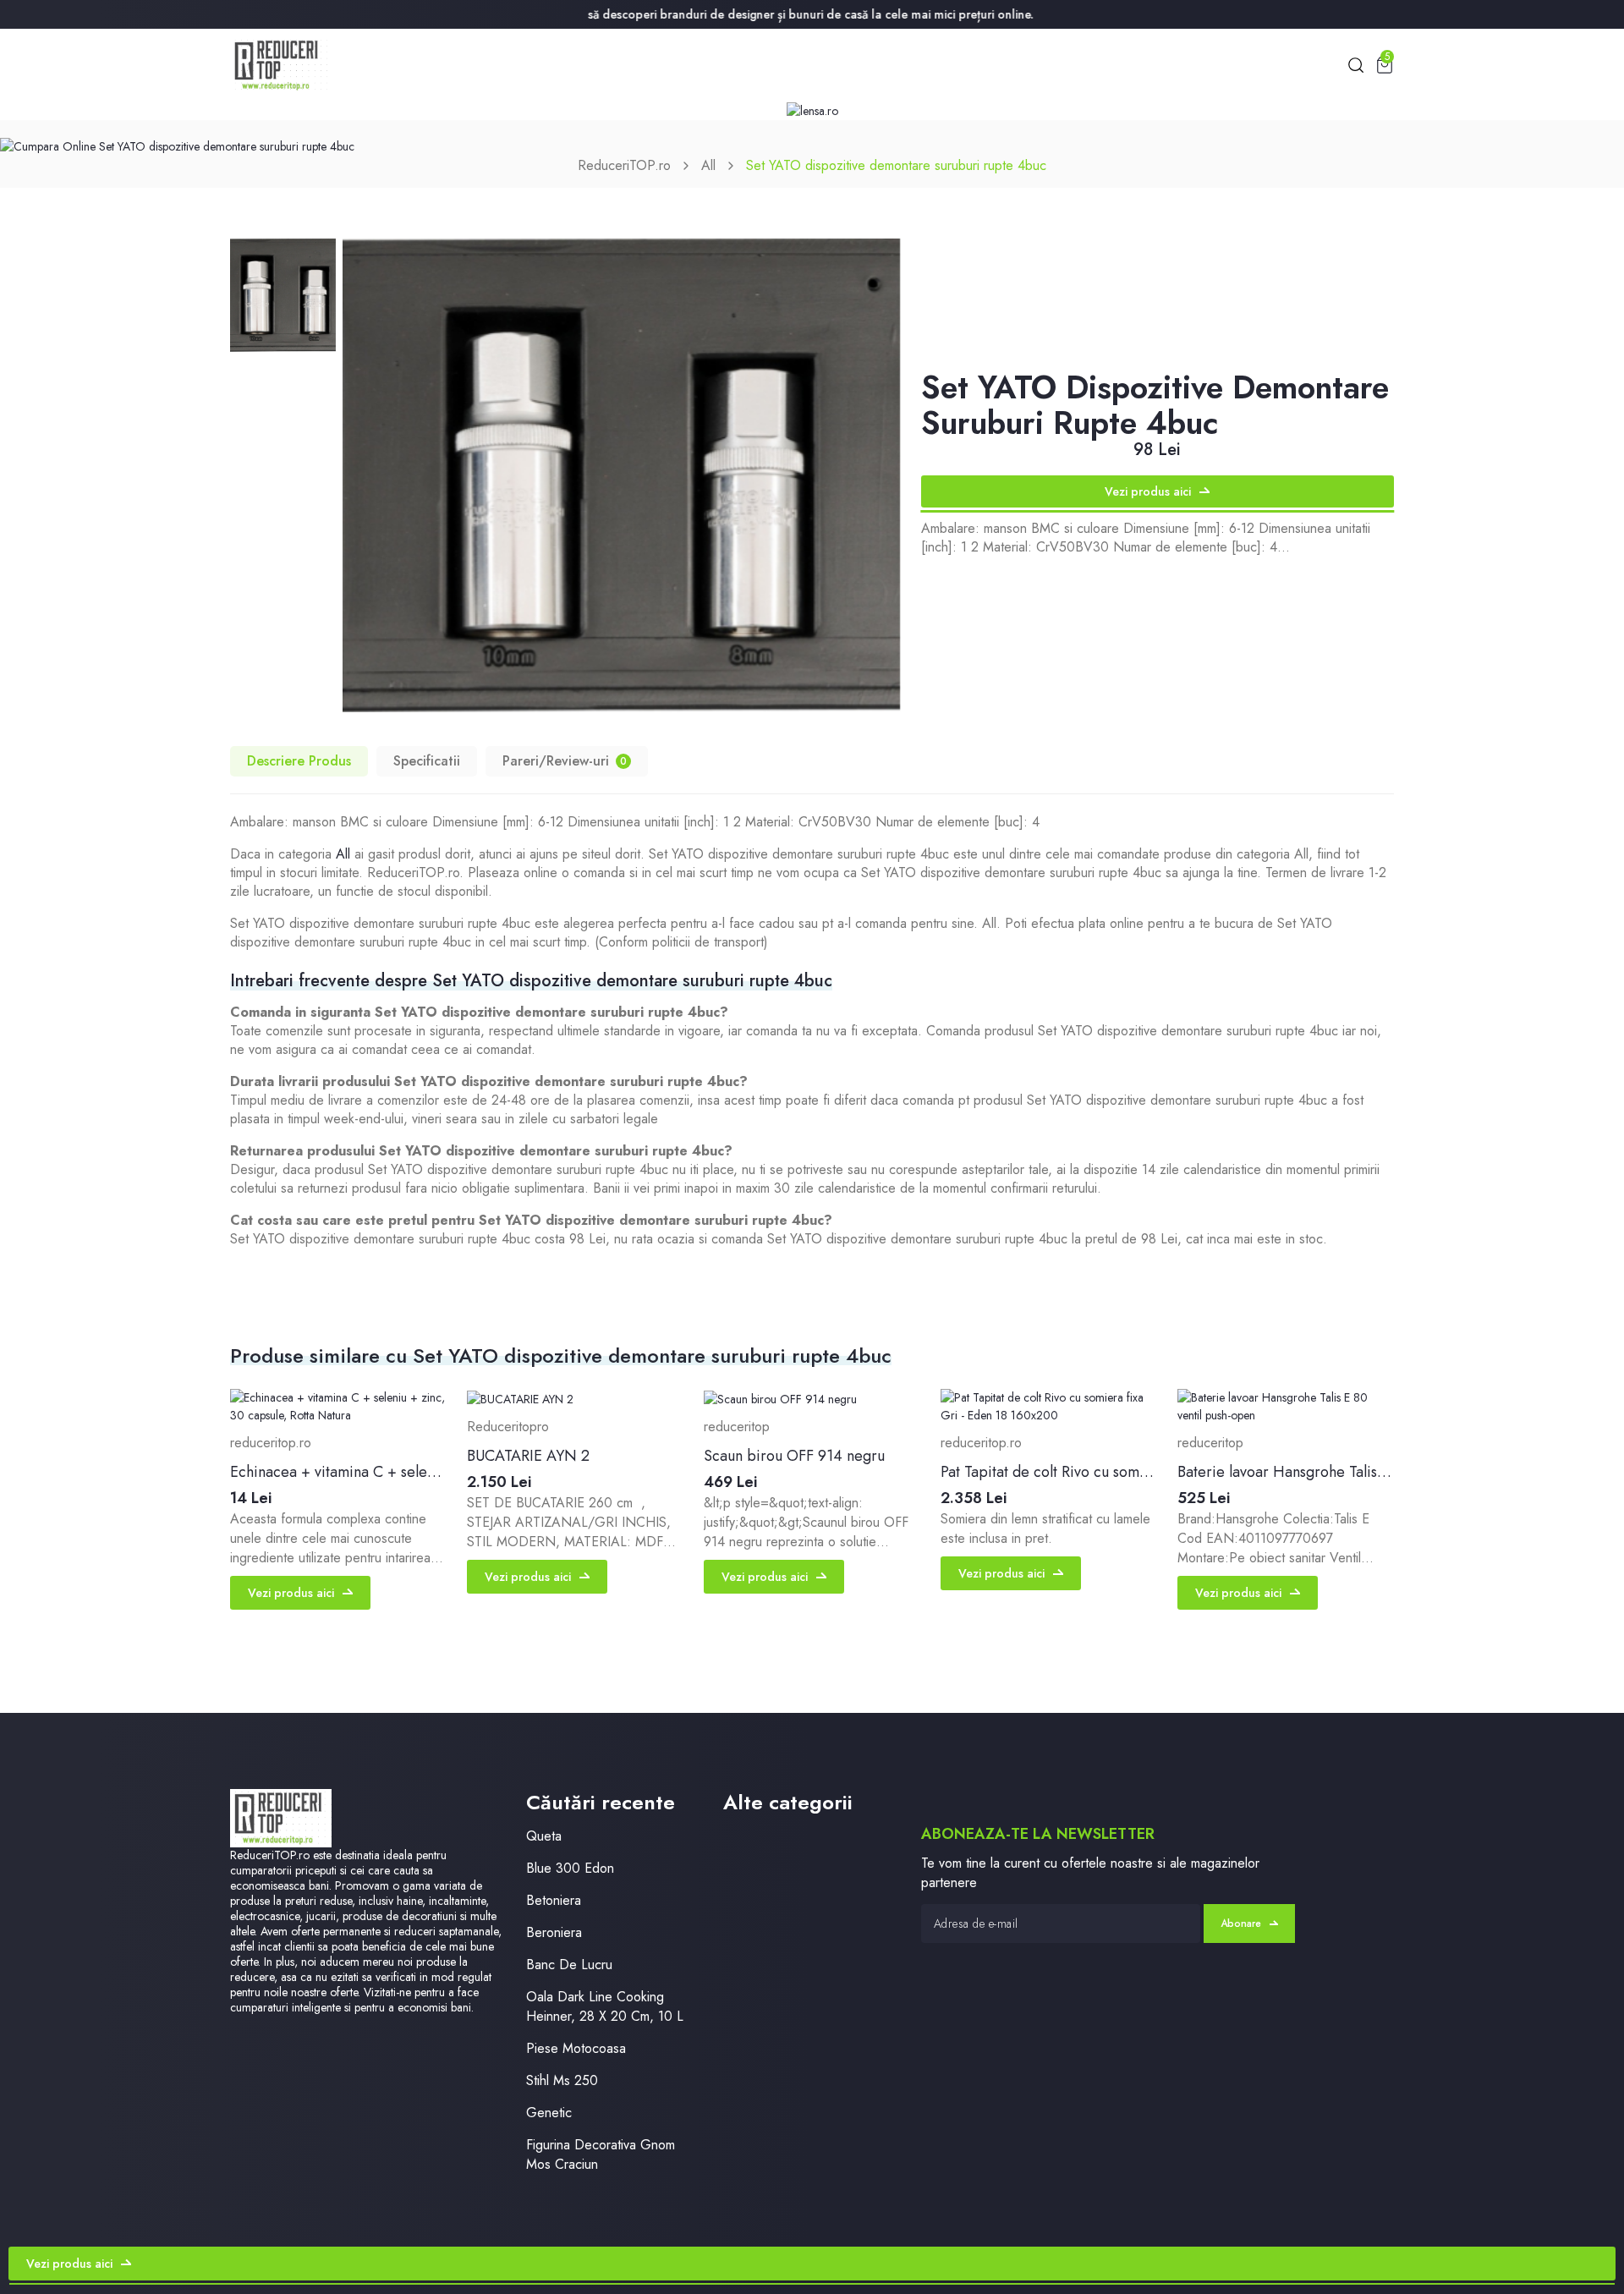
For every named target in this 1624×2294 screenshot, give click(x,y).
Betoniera (554, 1900)
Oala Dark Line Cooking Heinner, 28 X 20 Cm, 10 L (605, 2006)
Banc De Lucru (569, 1965)
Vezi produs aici (1148, 491)
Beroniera (554, 1932)
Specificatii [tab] (427, 761)
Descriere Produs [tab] (299, 761)
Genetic (549, 2113)
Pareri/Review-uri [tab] (565, 761)
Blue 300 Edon (570, 1868)
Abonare (1241, 1924)
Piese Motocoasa (576, 2048)
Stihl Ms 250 (562, 2080)
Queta (544, 1836)
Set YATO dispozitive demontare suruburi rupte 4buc (896, 165)
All (708, 165)
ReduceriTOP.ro (624, 165)
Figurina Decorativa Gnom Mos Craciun (601, 2154)
